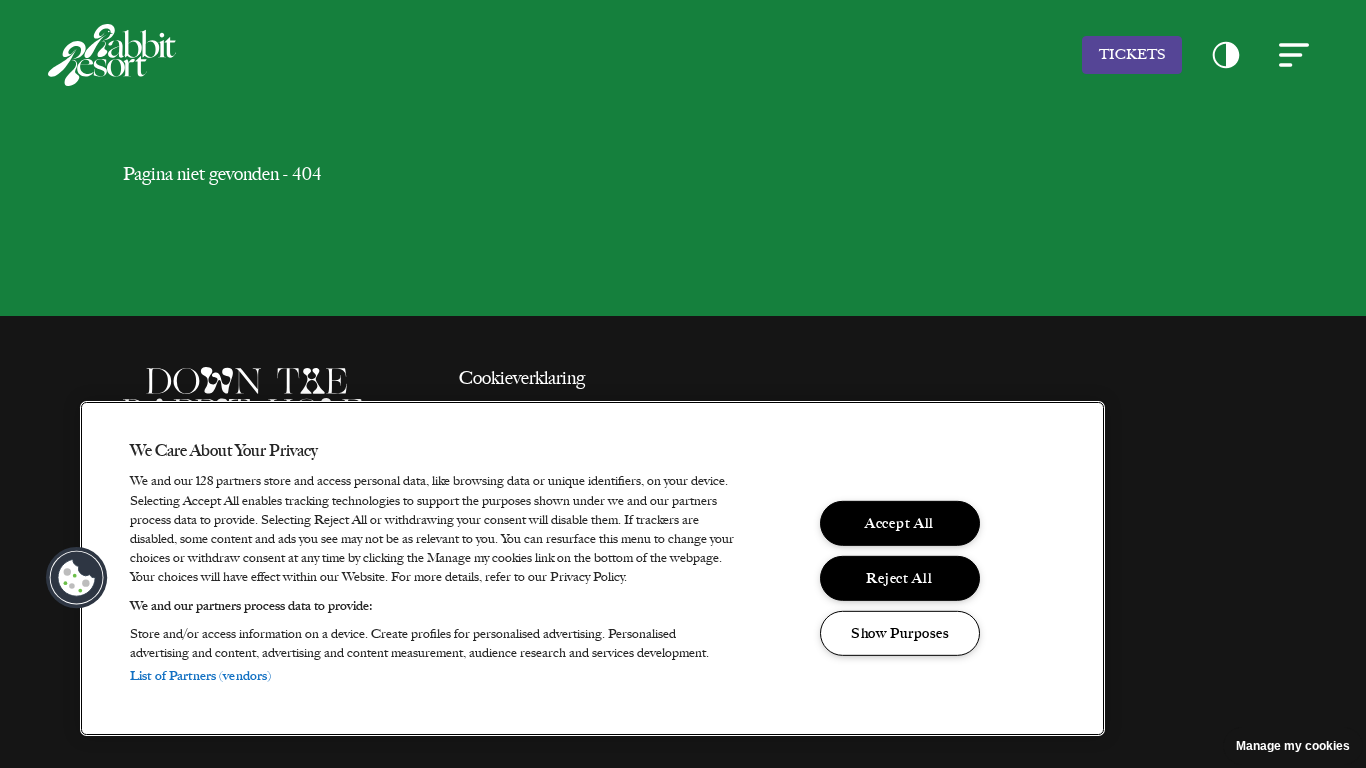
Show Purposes (899, 632)
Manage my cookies (1293, 746)
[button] (1226, 55)
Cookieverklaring (522, 378)
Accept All (899, 523)
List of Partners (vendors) (200, 675)
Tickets (1132, 54)
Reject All (899, 578)
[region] (592, 568)
